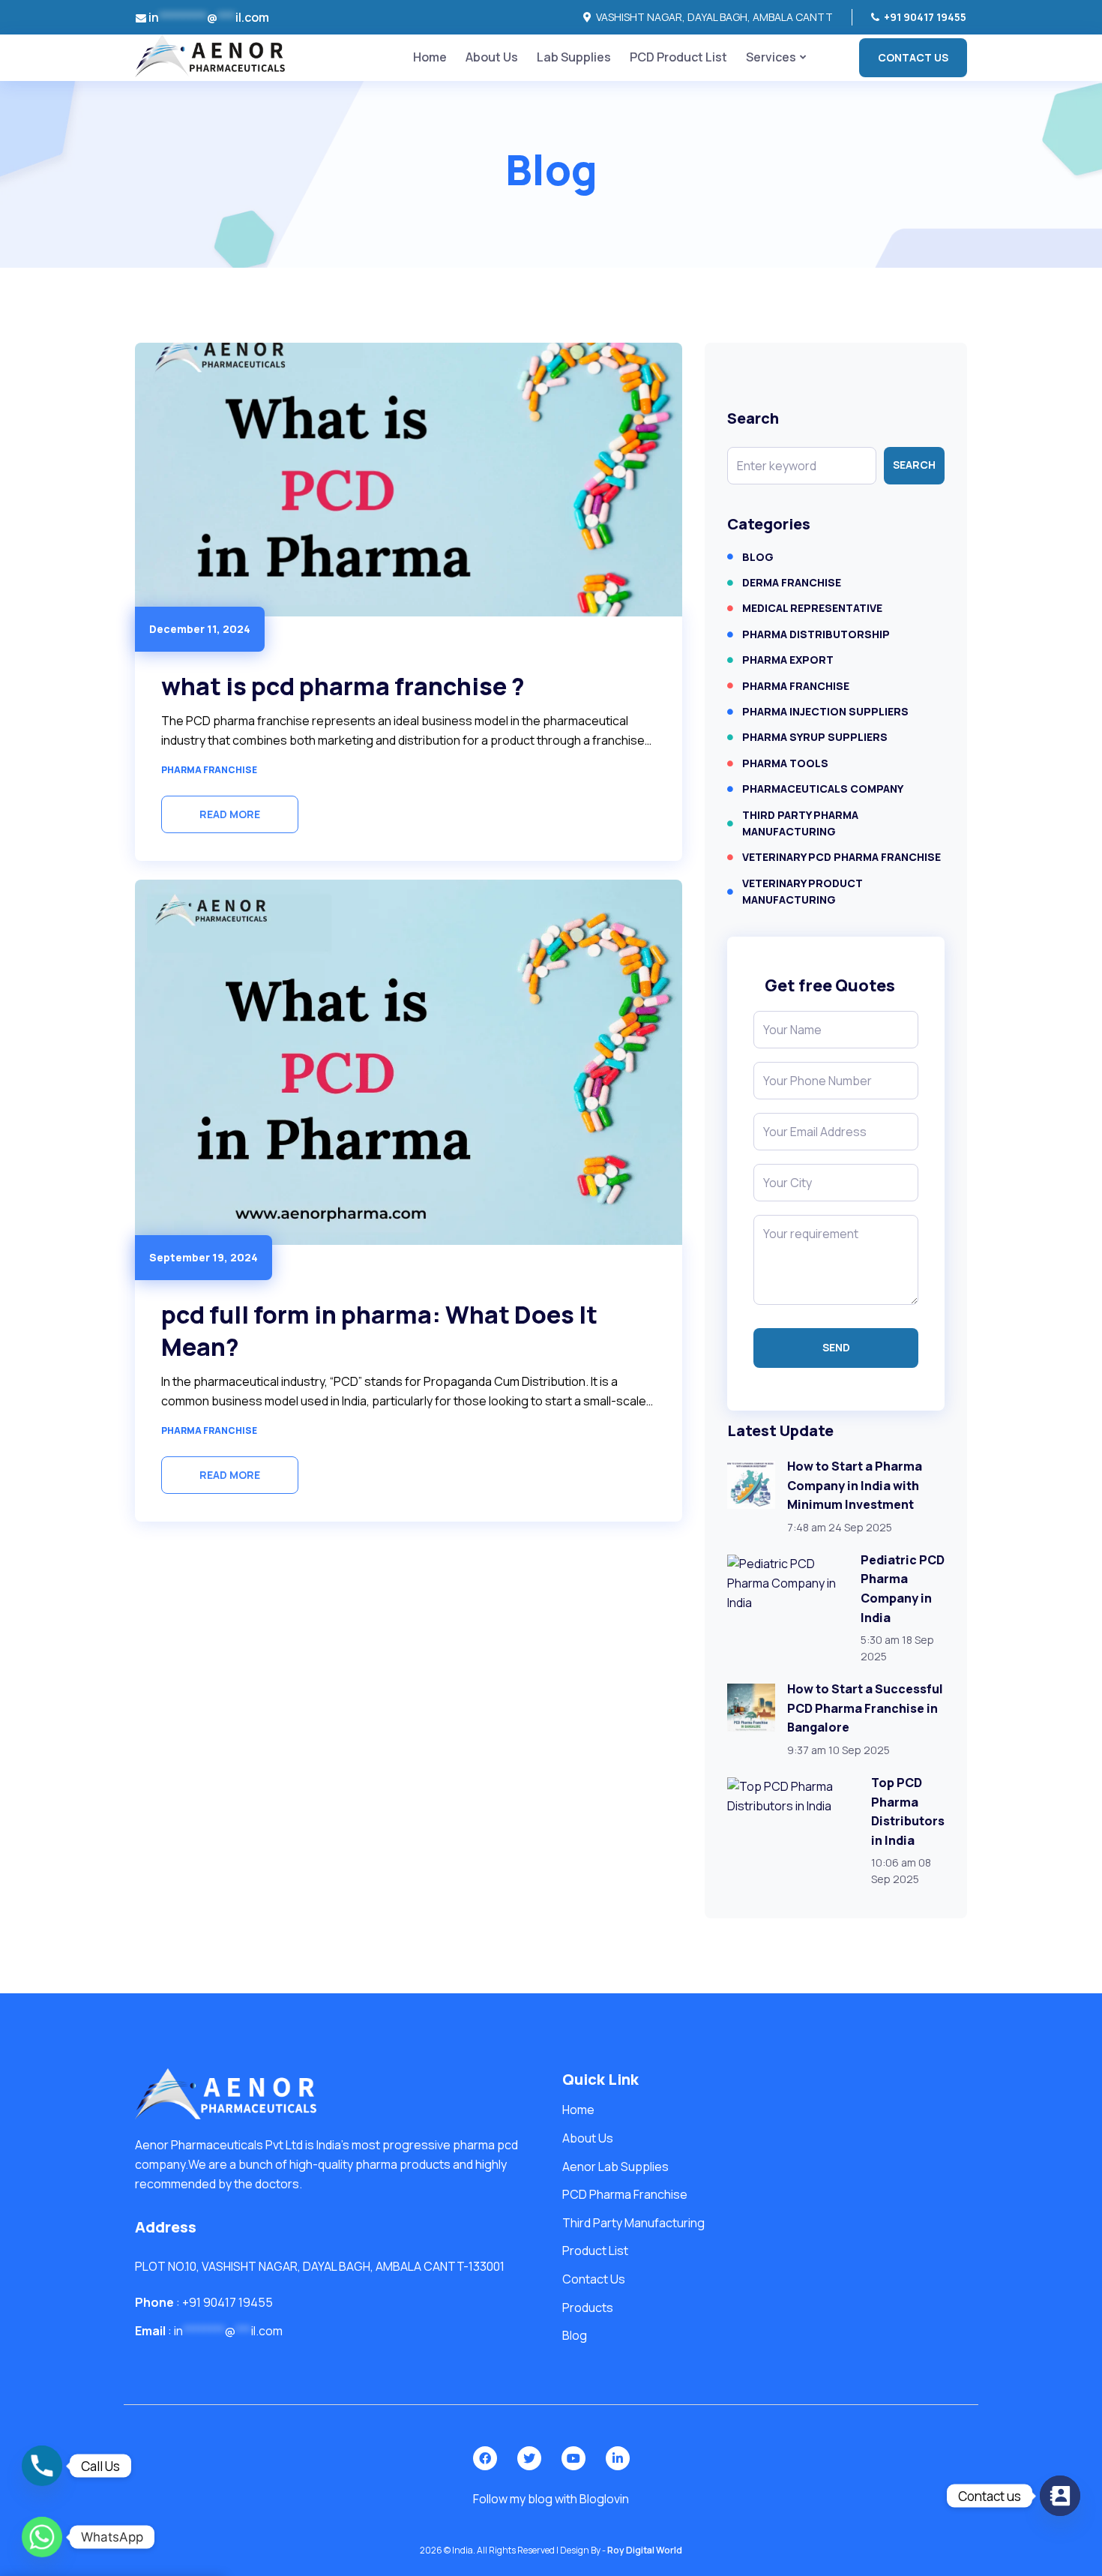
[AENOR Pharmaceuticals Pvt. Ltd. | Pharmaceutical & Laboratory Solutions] (210, 55)
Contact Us (913, 57)
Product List (595, 2251)
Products (588, 2308)
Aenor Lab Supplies (615, 2167)
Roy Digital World (645, 2550)
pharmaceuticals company (823, 789)
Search (914, 465)
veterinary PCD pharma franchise (841, 857)
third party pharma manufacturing (800, 823)
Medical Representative (812, 608)
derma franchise (792, 582)
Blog (758, 557)
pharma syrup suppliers (815, 737)
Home (430, 57)
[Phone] (42, 2466)
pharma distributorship (816, 634)
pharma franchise (209, 770)
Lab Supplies (574, 57)
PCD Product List (678, 57)
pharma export (788, 660)
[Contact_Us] (1060, 2496)
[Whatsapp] (42, 2537)
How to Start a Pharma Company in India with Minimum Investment (855, 1485)
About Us (492, 57)
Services (771, 57)
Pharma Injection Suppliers (825, 711)
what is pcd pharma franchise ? (343, 686)
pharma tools (785, 763)
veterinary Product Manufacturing (803, 891)
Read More (230, 814)
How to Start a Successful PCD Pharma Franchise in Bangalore (865, 1708)
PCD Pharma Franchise (625, 2194)
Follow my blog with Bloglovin (551, 2499)
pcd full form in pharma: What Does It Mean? (379, 1331)
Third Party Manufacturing (633, 2223)
